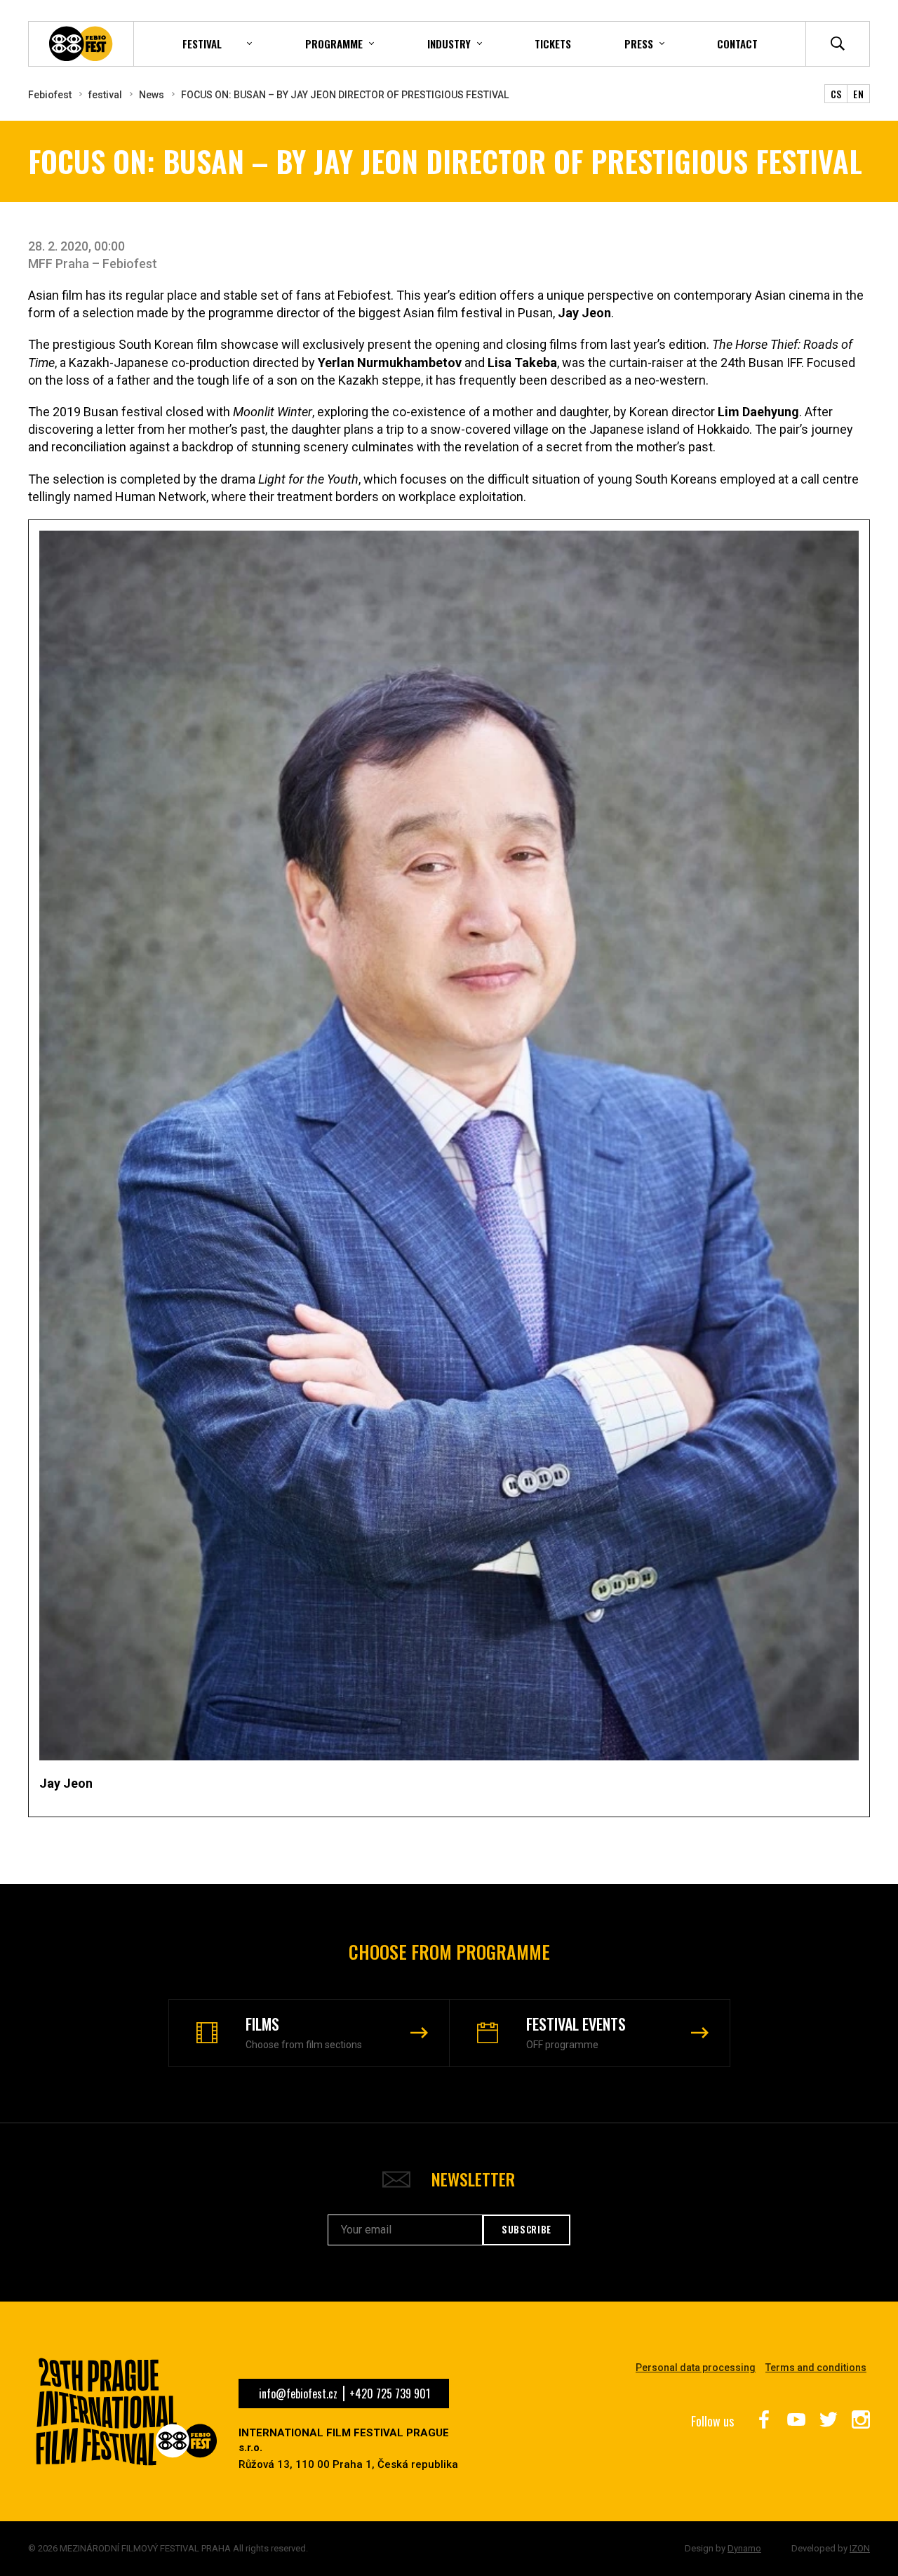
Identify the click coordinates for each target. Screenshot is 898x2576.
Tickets (553, 44)
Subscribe (527, 2229)
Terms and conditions (816, 2368)
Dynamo (744, 2548)
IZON (860, 2548)
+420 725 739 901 (390, 2394)
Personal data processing (696, 2368)
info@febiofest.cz (298, 2394)
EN (858, 94)
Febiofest (50, 95)
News (152, 95)
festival (105, 95)
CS (836, 94)
